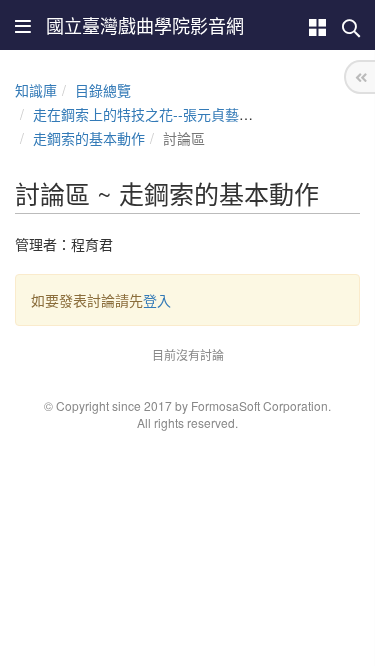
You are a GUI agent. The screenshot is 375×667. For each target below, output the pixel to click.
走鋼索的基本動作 (89, 138)
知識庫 (36, 90)
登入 (157, 300)
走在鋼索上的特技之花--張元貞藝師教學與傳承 (178, 114)
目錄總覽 (103, 90)
